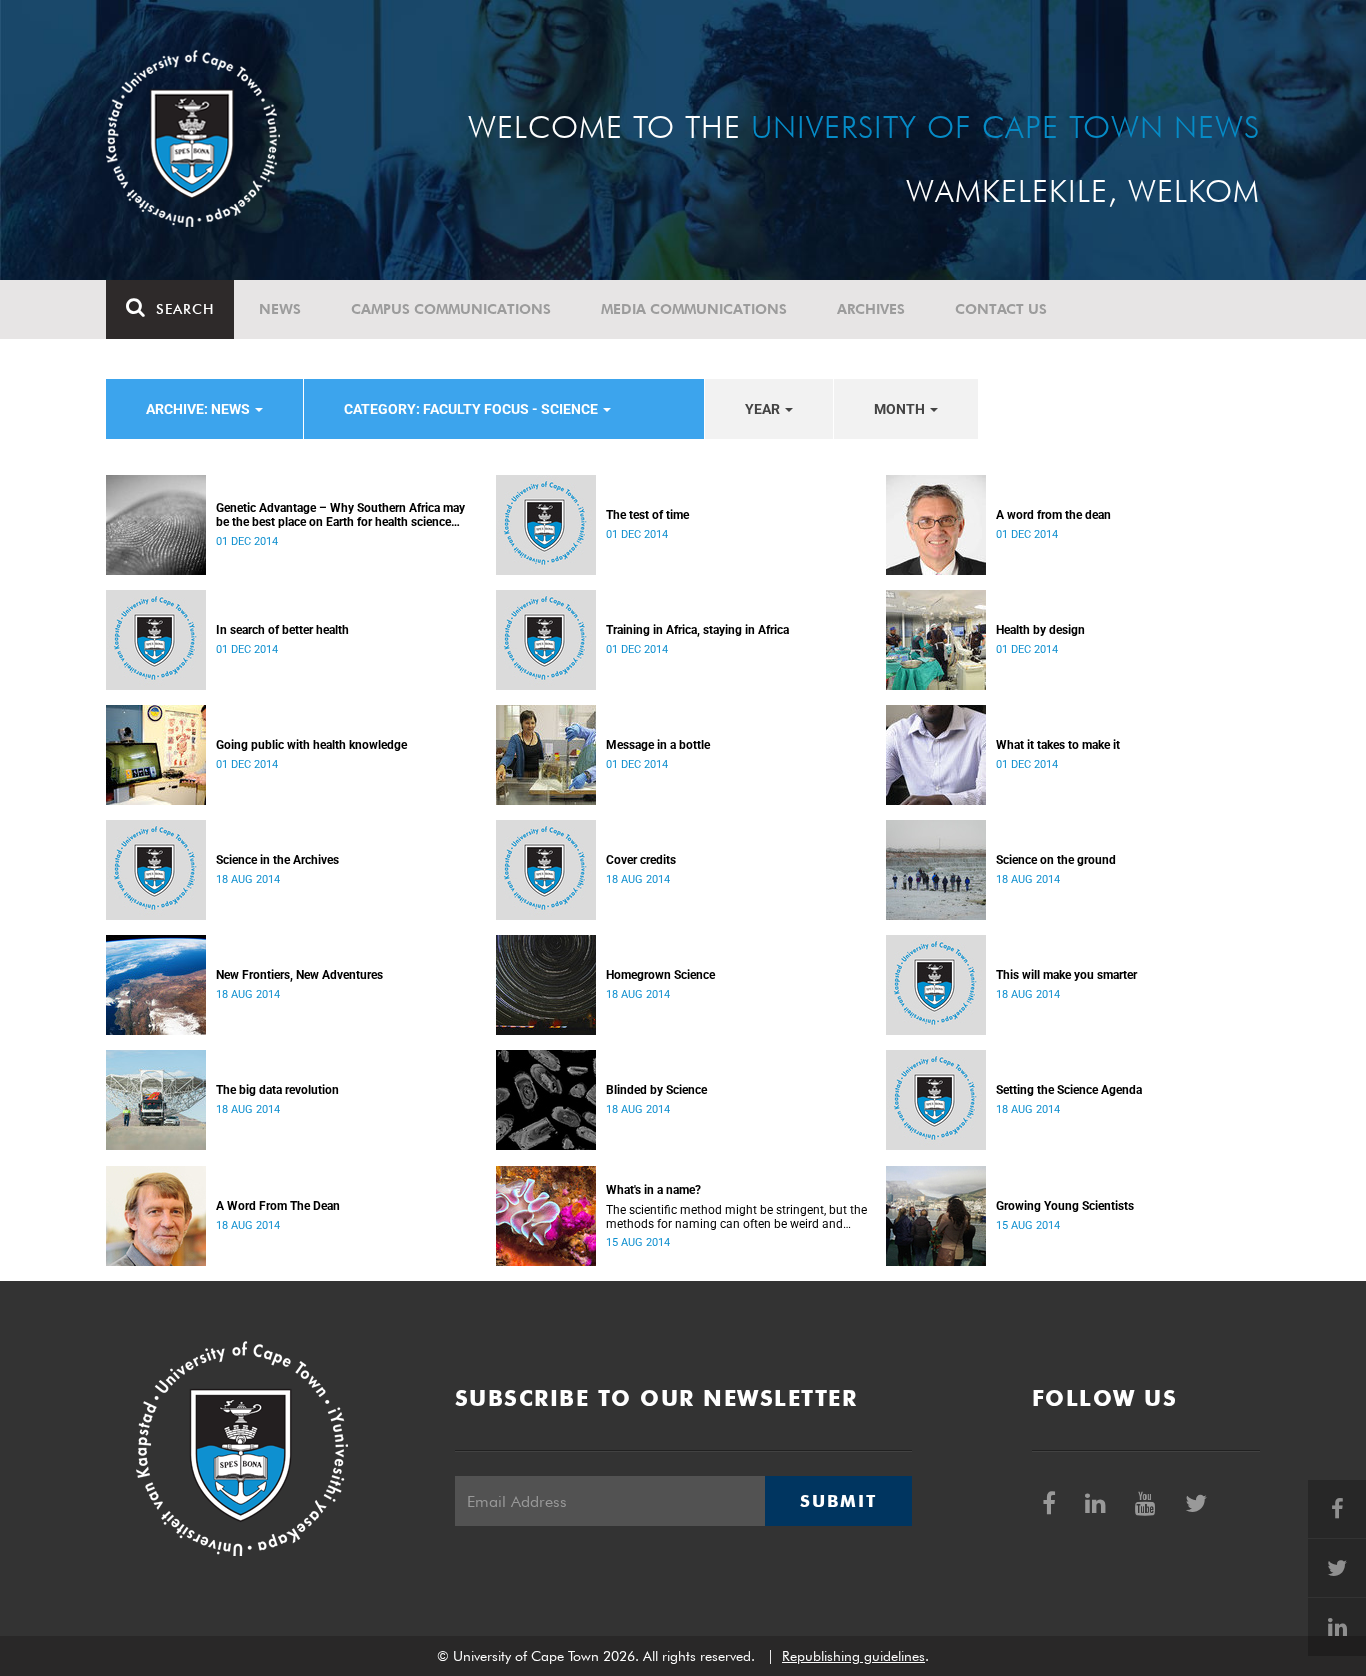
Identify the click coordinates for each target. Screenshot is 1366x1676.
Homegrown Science (660, 975)
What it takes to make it (1058, 745)
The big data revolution (277, 1090)
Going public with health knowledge (311, 745)
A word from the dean (1053, 515)
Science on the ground (1056, 860)
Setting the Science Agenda (1069, 1090)
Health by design (1040, 630)
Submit (838, 1501)
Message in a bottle (658, 745)
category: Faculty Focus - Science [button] (472, 409)
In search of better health (282, 630)
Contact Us (1001, 309)
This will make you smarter (1066, 975)
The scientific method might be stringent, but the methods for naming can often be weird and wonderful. (736, 1217)
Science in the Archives (277, 860)
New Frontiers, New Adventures (299, 975)
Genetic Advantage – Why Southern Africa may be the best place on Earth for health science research (340, 515)
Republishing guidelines (853, 1656)
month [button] (901, 409)
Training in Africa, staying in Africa (697, 630)
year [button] (764, 409)
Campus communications (451, 309)
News (280, 309)
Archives (871, 309)
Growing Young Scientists (1065, 1206)
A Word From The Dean (278, 1206)
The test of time (647, 515)
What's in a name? (653, 1190)
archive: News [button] (199, 409)
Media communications (694, 309)
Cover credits (641, 860)
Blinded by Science (656, 1090)
